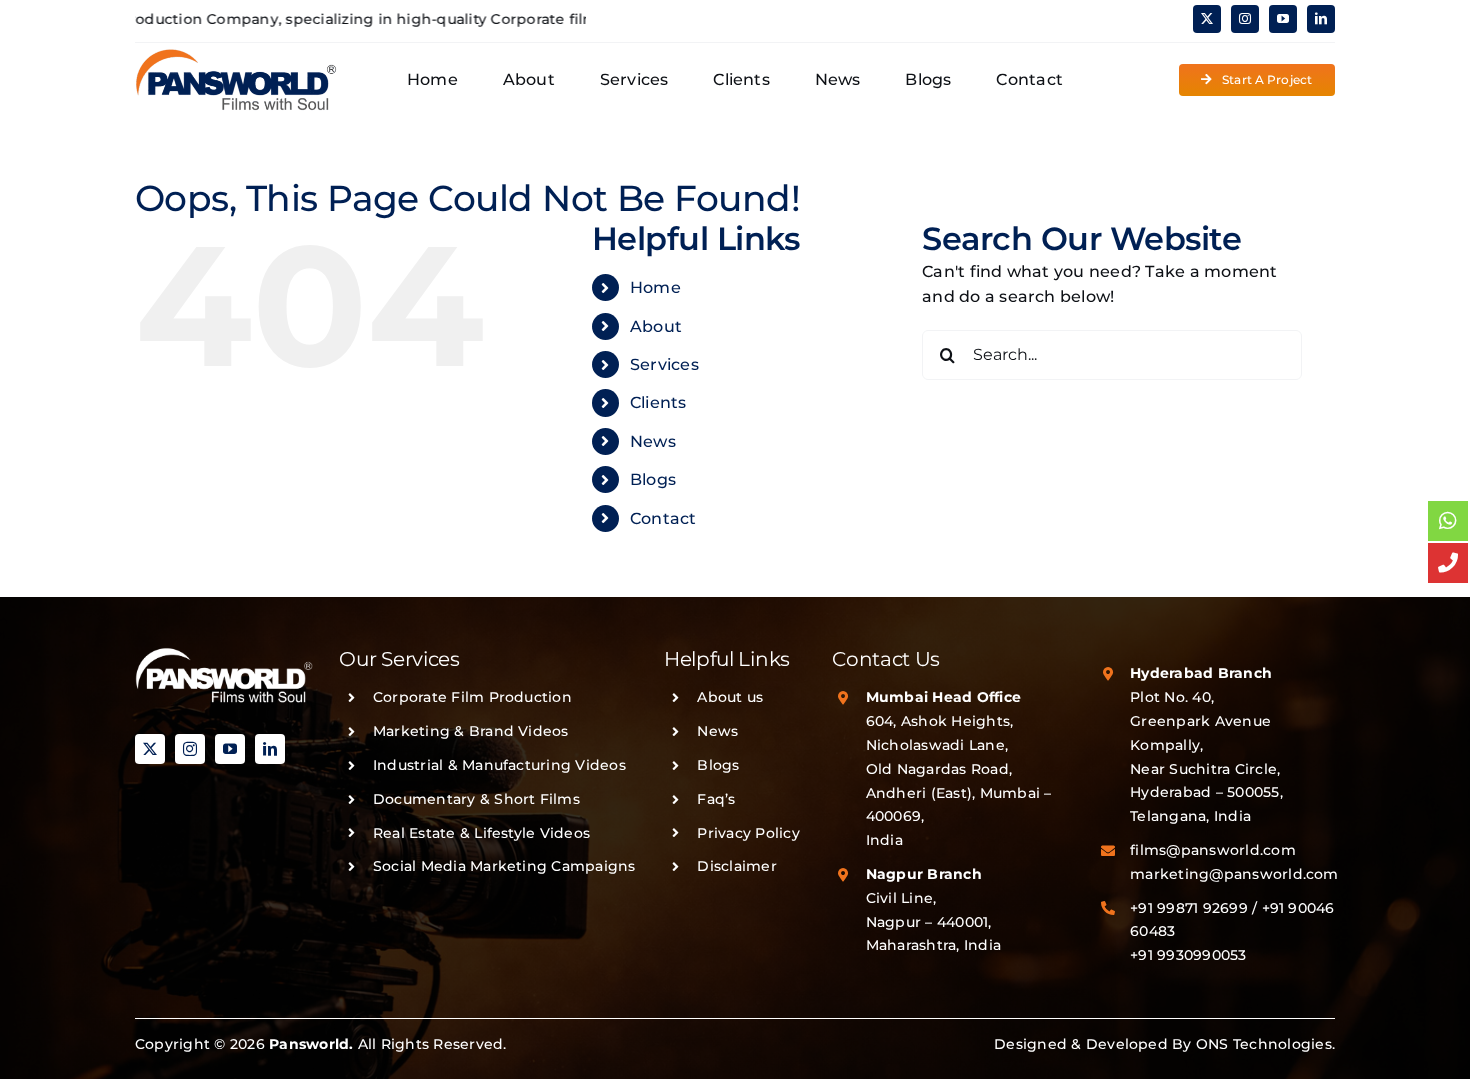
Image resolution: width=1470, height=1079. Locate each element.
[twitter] (1207, 19)
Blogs (653, 479)
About (656, 326)
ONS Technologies (1264, 1044)
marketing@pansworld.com (1234, 874)
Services (664, 364)
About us (730, 697)
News (653, 441)
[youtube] (1283, 19)
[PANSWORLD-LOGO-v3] (236, 55)
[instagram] (1245, 19)
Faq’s (716, 799)
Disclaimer (736, 866)
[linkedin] (1321, 19)
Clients (658, 402)
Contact (663, 518)
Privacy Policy (748, 833)
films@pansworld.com (1213, 850)
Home (655, 287)
